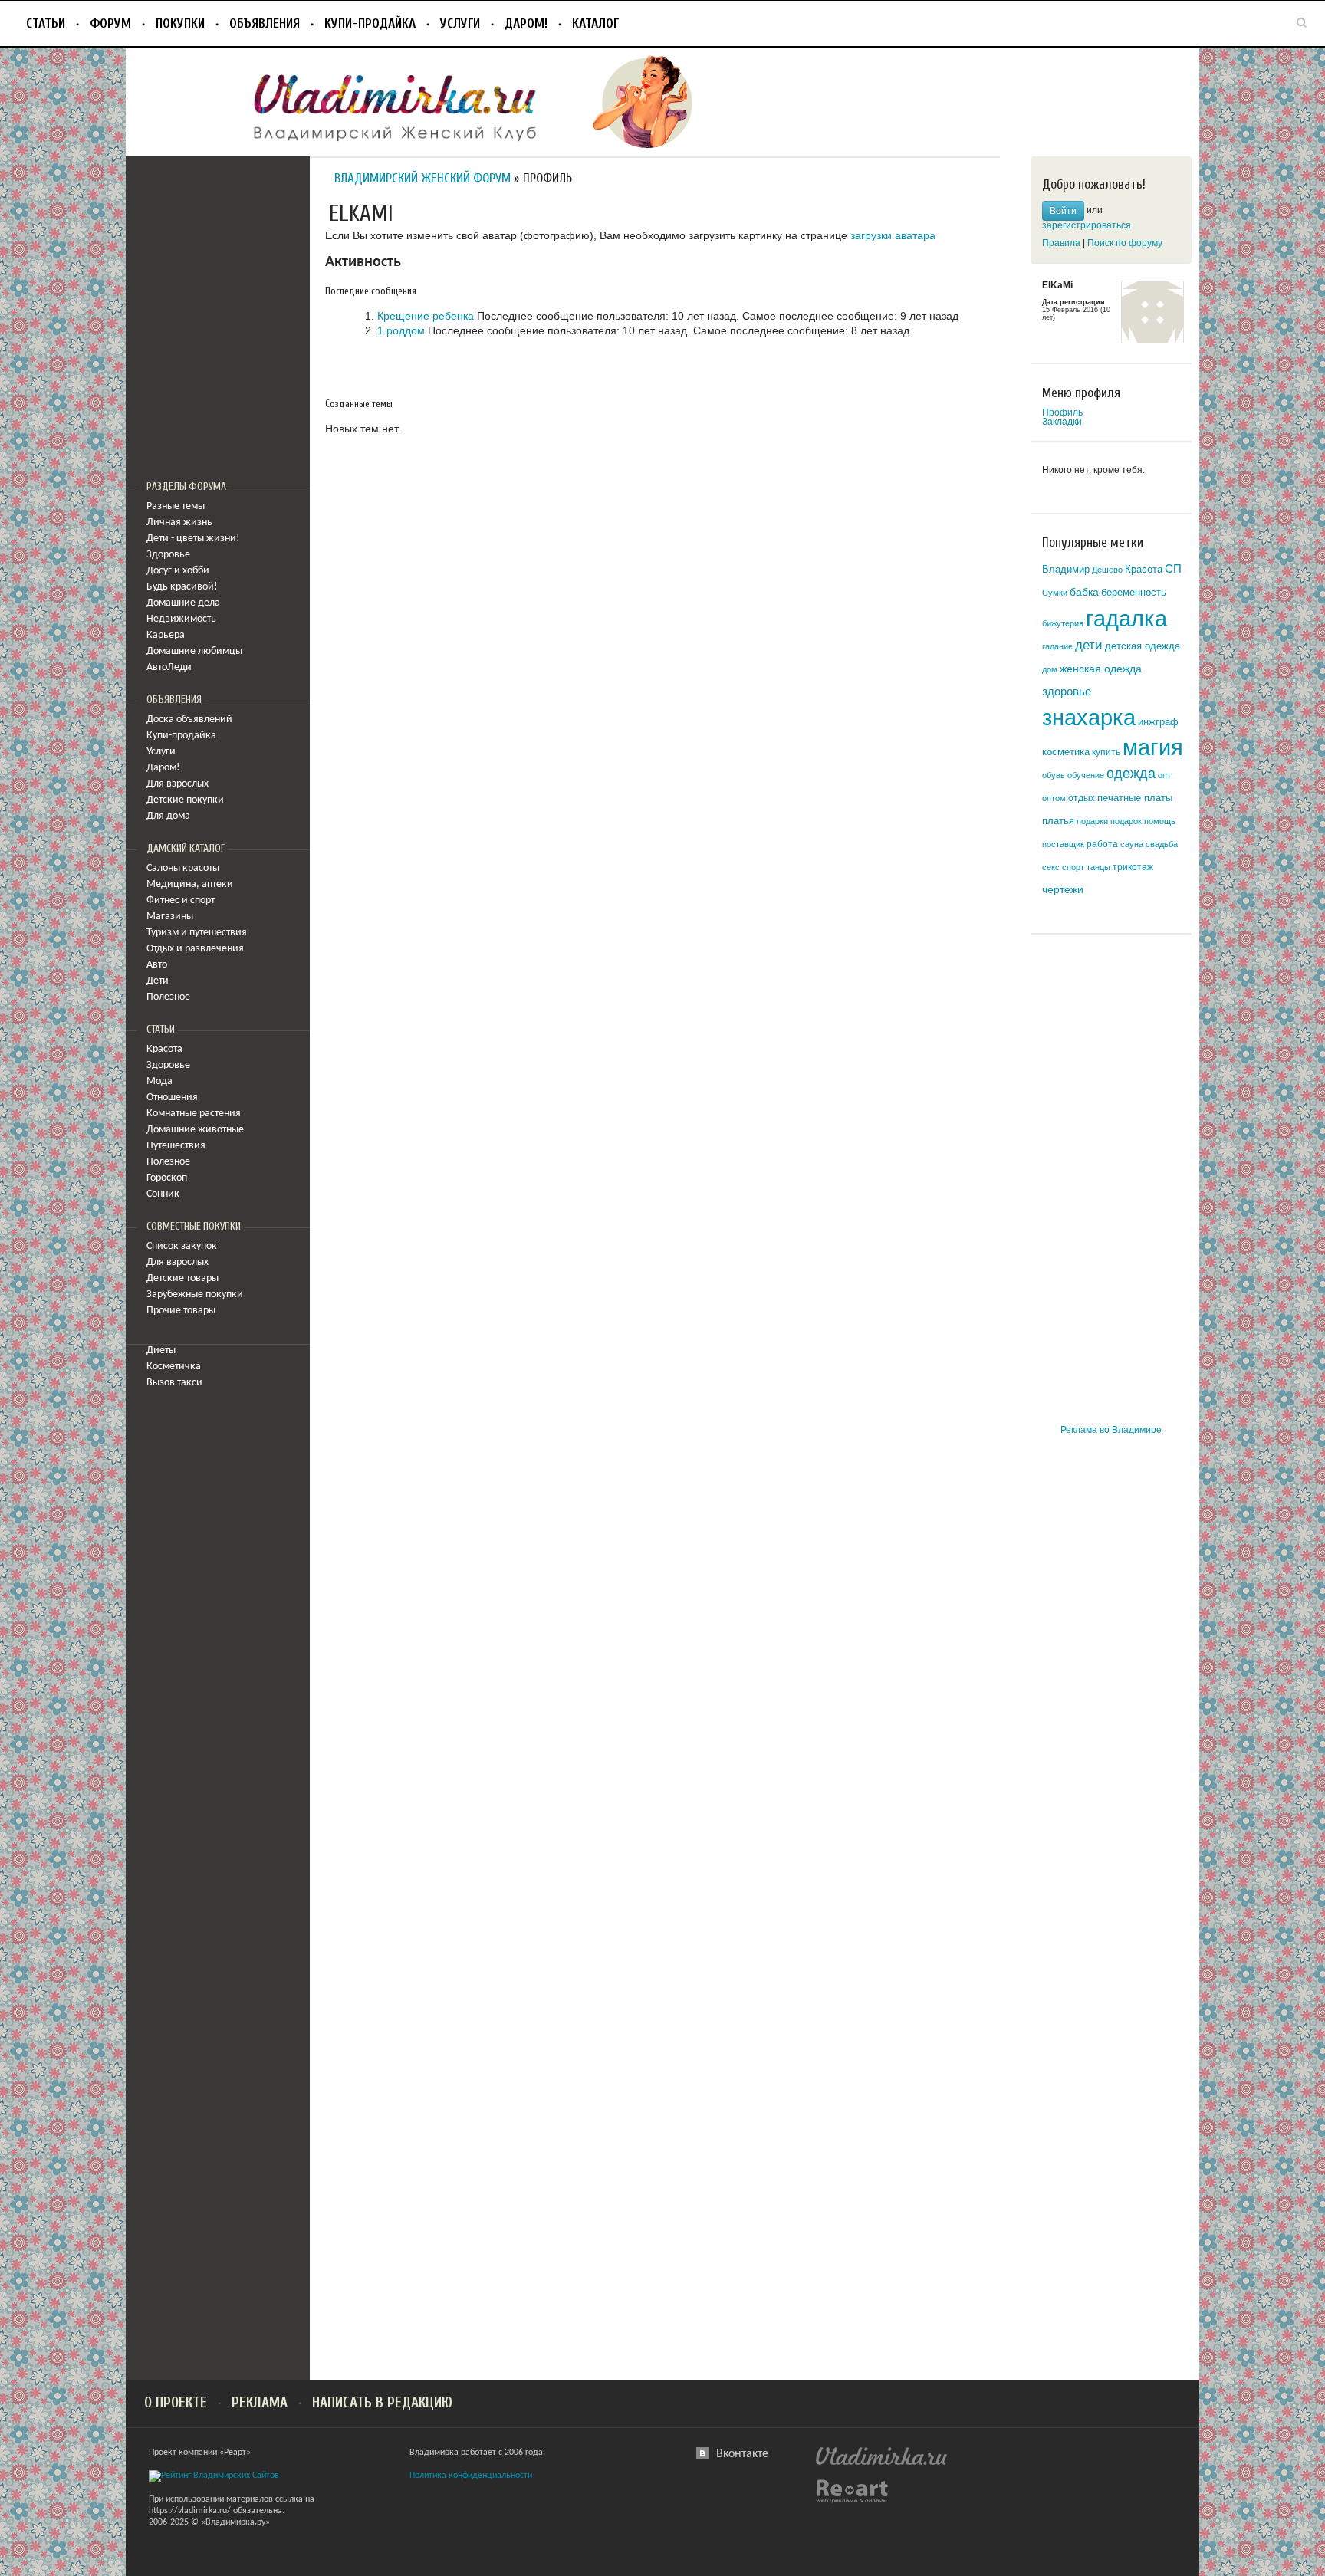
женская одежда (1101, 669)
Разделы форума (186, 487)
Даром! (526, 23)
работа (1102, 844)
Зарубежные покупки (195, 1295)
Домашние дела (183, 603)
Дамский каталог (186, 849)
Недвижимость (181, 619)
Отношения (172, 1097)
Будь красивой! (182, 587)
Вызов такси (174, 1383)
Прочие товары (181, 1311)
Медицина (171, 884)
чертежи (1063, 890)
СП (1173, 569)
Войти (1063, 211)
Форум (110, 23)
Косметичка (174, 1367)
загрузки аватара (893, 235)
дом (1050, 669)
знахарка (1089, 718)
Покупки (180, 23)
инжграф (1158, 722)
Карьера (166, 635)
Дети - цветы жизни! (193, 539)
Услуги (460, 23)
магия (1153, 747)
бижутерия (1063, 623)
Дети (158, 981)
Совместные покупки (194, 1227)
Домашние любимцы (194, 651)
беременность (1134, 592)
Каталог (595, 23)
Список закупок (182, 1246)
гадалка (1126, 618)
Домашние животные (195, 1130)
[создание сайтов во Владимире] (852, 2491)
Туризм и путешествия (197, 933)
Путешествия (176, 1146)
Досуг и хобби (178, 571)
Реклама (260, 2403)
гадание (1057, 646)
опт (1164, 775)
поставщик (1063, 844)
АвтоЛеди (169, 667)
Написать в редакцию (382, 2403)
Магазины (170, 917)
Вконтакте (742, 2454)
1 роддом (401, 330)
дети (1089, 645)
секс (1051, 867)
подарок (1126, 821)
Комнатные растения (194, 1114)
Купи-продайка (370, 23)
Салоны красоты (183, 868)
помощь (1160, 821)
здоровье (1067, 691)
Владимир (1066, 569)
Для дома (168, 816)
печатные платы (1135, 798)
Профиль (1062, 412)
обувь (1054, 775)
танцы (1098, 867)
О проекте (176, 2403)
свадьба (1162, 844)
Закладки (1062, 422)
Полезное (168, 997)
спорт (1073, 867)
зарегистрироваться (1087, 225)
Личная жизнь (179, 522)
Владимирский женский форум (422, 178)
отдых (1082, 798)
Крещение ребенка (426, 316)
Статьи (46, 23)
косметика (1066, 752)
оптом (1054, 798)
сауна (1132, 844)
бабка (1084, 592)
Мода (159, 1081)
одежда (1131, 774)
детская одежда (1143, 646)
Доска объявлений (189, 720)
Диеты (161, 1350)
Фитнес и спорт (181, 900)
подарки (1092, 821)
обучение (1086, 775)
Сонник (163, 1194)
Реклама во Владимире (1111, 1430)
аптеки (217, 884)
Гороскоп (167, 1178)
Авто (157, 965)
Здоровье (168, 555)
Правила (1061, 243)
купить (1106, 752)
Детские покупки (185, 800)
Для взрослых (178, 784)
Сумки (1055, 593)
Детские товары (182, 1278)
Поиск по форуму (1125, 243)
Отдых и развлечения (195, 949)
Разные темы (176, 506)
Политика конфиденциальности (471, 2476)
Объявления (265, 23)
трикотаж (1133, 867)
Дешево (1107, 570)
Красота (164, 1049)
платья (1058, 821)
